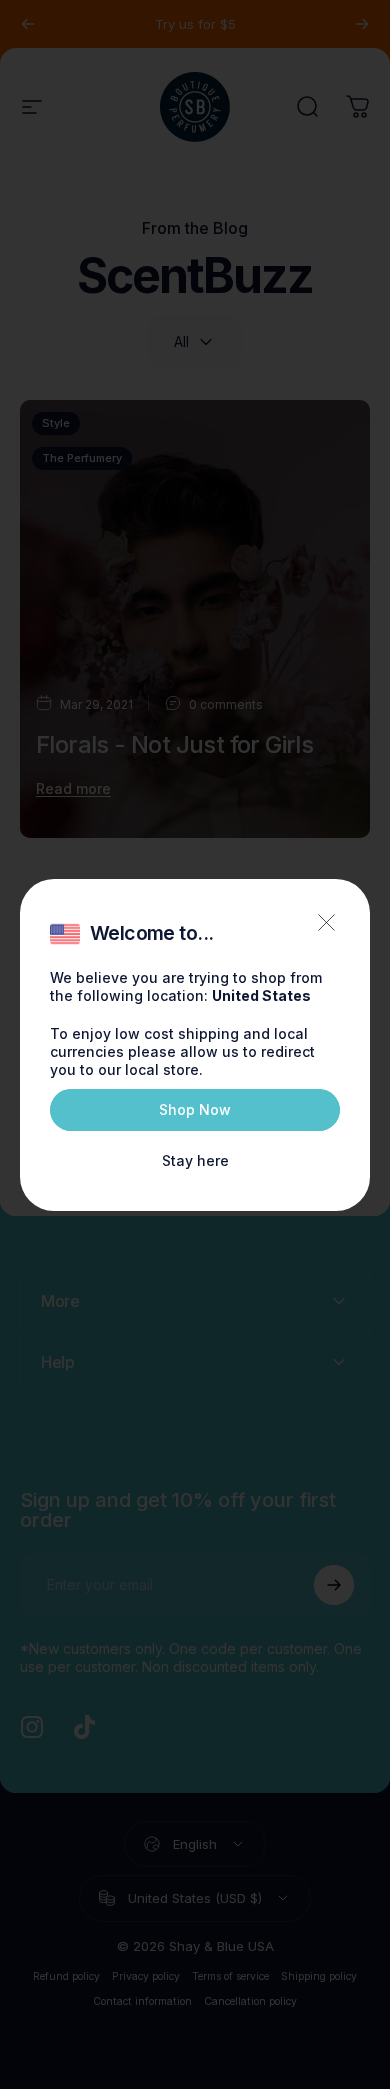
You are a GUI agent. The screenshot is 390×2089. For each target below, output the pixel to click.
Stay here (195, 1160)
